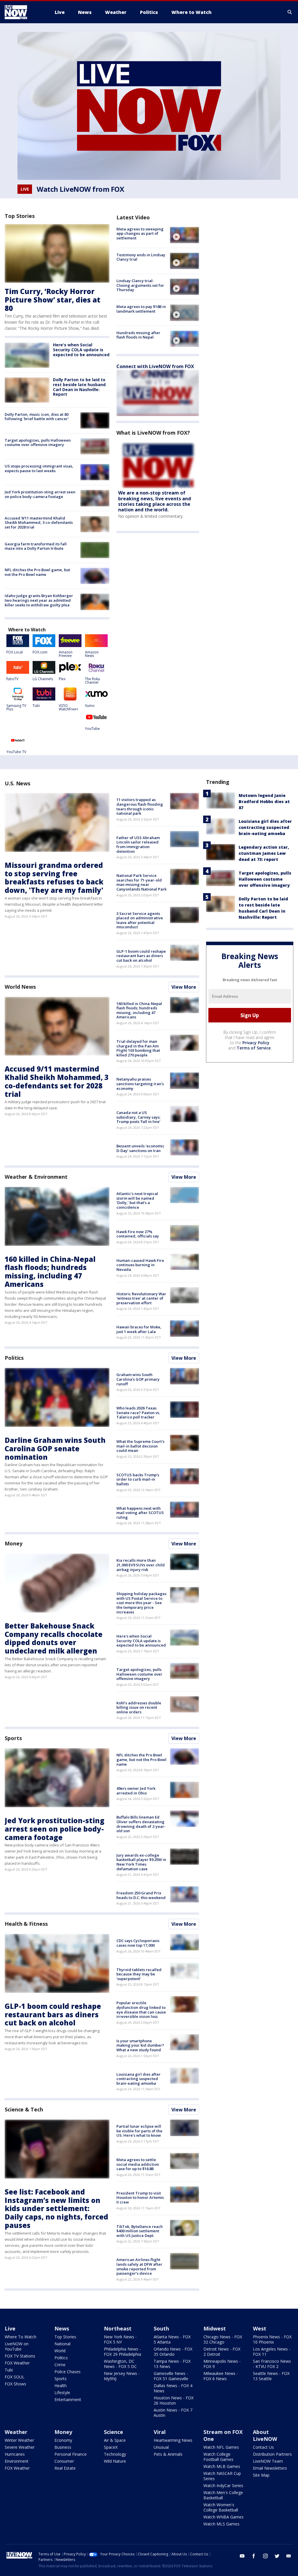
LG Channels (43, 679)
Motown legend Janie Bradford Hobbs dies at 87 (264, 801)
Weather (16, 2432)
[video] (185, 235)
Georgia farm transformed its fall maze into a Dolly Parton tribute (36, 546)
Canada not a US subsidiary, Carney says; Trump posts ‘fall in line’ (138, 1117)
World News (20, 987)
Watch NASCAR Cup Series (222, 2476)
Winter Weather (19, 2440)
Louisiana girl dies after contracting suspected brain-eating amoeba (139, 2079)
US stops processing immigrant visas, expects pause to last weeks (39, 468)
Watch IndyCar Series (223, 2485)
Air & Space (115, 2440)
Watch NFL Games (221, 2447)
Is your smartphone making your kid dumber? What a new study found (140, 2045)
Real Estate (65, 2468)
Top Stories (65, 2337)
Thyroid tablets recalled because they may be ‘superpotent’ (139, 1974)
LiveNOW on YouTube (17, 2346)
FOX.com (40, 652)
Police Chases (68, 2372)
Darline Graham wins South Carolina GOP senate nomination (55, 1449)
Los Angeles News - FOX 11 (272, 2352)
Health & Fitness (26, 1924)
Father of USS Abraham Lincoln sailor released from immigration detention (138, 844)
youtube (242, 2556)
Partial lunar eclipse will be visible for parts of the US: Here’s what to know (139, 2131)
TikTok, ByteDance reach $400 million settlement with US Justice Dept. (140, 2231)
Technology (115, 2454)
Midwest (215, 2328)
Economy (63, 2440)
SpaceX (111, 2447)
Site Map (261, 2475)
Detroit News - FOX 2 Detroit (222, 2352)
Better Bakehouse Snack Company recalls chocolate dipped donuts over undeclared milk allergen (54, 1638)
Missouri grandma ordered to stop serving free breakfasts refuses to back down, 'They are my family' (54, 878)
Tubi (36, 706)
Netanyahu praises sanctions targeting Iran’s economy (140, 1084)
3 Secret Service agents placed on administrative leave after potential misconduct (140, 920)
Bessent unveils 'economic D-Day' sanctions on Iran (140, 1148)
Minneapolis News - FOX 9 (222, 2364)
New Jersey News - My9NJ (122, 2376)
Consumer (64, 2461)
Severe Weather (20, 2447)
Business (63, 2447)
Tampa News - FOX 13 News (172, 2364)
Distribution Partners (272, 2454)
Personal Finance (71, 2454)
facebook (254, 2556)
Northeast (118, 2328)
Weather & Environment (36, 1177)
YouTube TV (16, 752)
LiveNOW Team (268, 2461)
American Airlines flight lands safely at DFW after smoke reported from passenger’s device (139, 2266)
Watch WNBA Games (223, 2517)
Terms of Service (254, 1048)
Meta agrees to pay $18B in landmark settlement (141, 309)
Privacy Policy (256, 1043)
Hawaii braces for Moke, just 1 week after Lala (139, 1329)
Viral (160, 2432)
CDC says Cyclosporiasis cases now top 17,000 (138, 1943)
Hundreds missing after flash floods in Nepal (138, 335)
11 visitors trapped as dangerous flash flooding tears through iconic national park (140, 806)
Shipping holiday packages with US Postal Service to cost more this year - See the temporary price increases (141, 1603)
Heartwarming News (173, 2440)
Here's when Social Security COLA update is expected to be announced (81, 350)
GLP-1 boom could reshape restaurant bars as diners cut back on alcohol (141, 956)
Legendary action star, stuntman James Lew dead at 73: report (264, 853)
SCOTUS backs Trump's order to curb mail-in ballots (138, 1479)
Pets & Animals (168, 2454)
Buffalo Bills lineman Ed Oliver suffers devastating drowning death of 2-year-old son (141, 1824)
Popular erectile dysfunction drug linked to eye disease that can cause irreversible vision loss (141, 2010)
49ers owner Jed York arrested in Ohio (136, 1791)
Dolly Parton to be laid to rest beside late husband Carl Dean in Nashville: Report (79, 387)
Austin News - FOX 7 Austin (173, 2413)
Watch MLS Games (221, 2524)
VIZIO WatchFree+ (69, 707)
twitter (277, 2556)
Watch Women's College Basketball (221, 2507)
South (161, 2328)
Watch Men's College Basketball (223, 2495)
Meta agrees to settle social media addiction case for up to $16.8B (138, 2164)
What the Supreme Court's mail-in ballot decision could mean (140, 1446)
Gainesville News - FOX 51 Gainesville (171, 2376)
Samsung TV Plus (16, 707)
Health (61, 2386)
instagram (265, 2556)
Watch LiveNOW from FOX (80, 189)
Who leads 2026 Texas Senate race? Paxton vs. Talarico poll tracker (138, 1412)
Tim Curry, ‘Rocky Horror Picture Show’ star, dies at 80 (53, 300)
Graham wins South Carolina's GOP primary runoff (138, 1379)
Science (113, 2432)
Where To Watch (21, 2337)
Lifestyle (62, 2393)
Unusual (161, 2447)
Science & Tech (24, 2109)
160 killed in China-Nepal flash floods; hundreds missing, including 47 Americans (139, 1010)
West (260, 2328)
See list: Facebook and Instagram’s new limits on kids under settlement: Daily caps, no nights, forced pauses (56, 2208)
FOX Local (15, 652)
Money (14, 1543)
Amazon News (92, 654)
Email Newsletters (270, 2468)
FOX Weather (17, 2363)
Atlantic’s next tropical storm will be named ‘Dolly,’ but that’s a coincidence (137, 1200)
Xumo (90, 706)
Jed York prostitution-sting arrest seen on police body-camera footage (40, 494)
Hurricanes (15, 2454)
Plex (62, 679)
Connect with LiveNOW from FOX (155, 366)
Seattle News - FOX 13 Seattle (271, 2376)
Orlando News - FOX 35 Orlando (173, 2352)
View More (184, 987)
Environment (17, 2461)
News (62, 2328)
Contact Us (263, 2447)
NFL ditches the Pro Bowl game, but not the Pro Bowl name (37, 572)
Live (10, 2328)
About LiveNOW (265, 2435)
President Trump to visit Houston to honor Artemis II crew (140, 2198)
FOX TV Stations (20, 2356)
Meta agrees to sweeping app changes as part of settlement (140, 233)
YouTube (92, 729)
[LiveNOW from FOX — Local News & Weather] (24, 12)
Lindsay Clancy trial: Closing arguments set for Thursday (140, 285)
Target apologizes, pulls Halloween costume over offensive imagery (38, 443)
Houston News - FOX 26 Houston (174, 2400)
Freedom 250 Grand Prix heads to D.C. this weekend (141, 1895)
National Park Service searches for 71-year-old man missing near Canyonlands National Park (141, 882)
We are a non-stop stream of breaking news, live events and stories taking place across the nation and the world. (155, 501)
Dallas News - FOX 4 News (173, 2388)
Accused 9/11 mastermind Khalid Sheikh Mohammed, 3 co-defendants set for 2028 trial (39, 523)
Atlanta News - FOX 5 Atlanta (172, 2339)
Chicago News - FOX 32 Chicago (223, 2339)
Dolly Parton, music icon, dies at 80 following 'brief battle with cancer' (37, 417)
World (60, 2351)
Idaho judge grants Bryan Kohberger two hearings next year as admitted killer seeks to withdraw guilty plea (39, 600)
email (289, 2556)
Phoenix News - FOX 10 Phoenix (272, 2339)
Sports (13, 1738)
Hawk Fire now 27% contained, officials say (138, 1234)
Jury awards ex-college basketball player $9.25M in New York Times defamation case (141, 1862)
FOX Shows (15, 2384)
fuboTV (12, 679)
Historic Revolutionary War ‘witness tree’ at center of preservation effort (141, 1298)
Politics (14, 1358)
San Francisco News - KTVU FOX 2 (272, 2364)
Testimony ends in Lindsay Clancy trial (141, 257)
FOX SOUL (15, 2377)
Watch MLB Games (222, 2466)
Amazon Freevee (66, 654)
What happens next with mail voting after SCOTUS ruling (140, 1513)
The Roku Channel (93, 681)
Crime (60, 2365)
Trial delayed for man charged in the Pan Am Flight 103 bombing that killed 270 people (138, 1048)
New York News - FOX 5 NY (120, 2339)
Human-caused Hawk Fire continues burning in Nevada (140, 1265)
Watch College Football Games (218, 2457)
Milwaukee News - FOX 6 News (221, 2376)
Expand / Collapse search (290, 12)
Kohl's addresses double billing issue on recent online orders (139, 1707)
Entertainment (68, 2399)
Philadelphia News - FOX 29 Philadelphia (123, 2352)
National (62, 2344)
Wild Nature (115, 2461)
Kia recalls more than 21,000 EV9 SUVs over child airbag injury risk (141, 1565)
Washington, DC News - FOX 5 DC (120, 2364)
